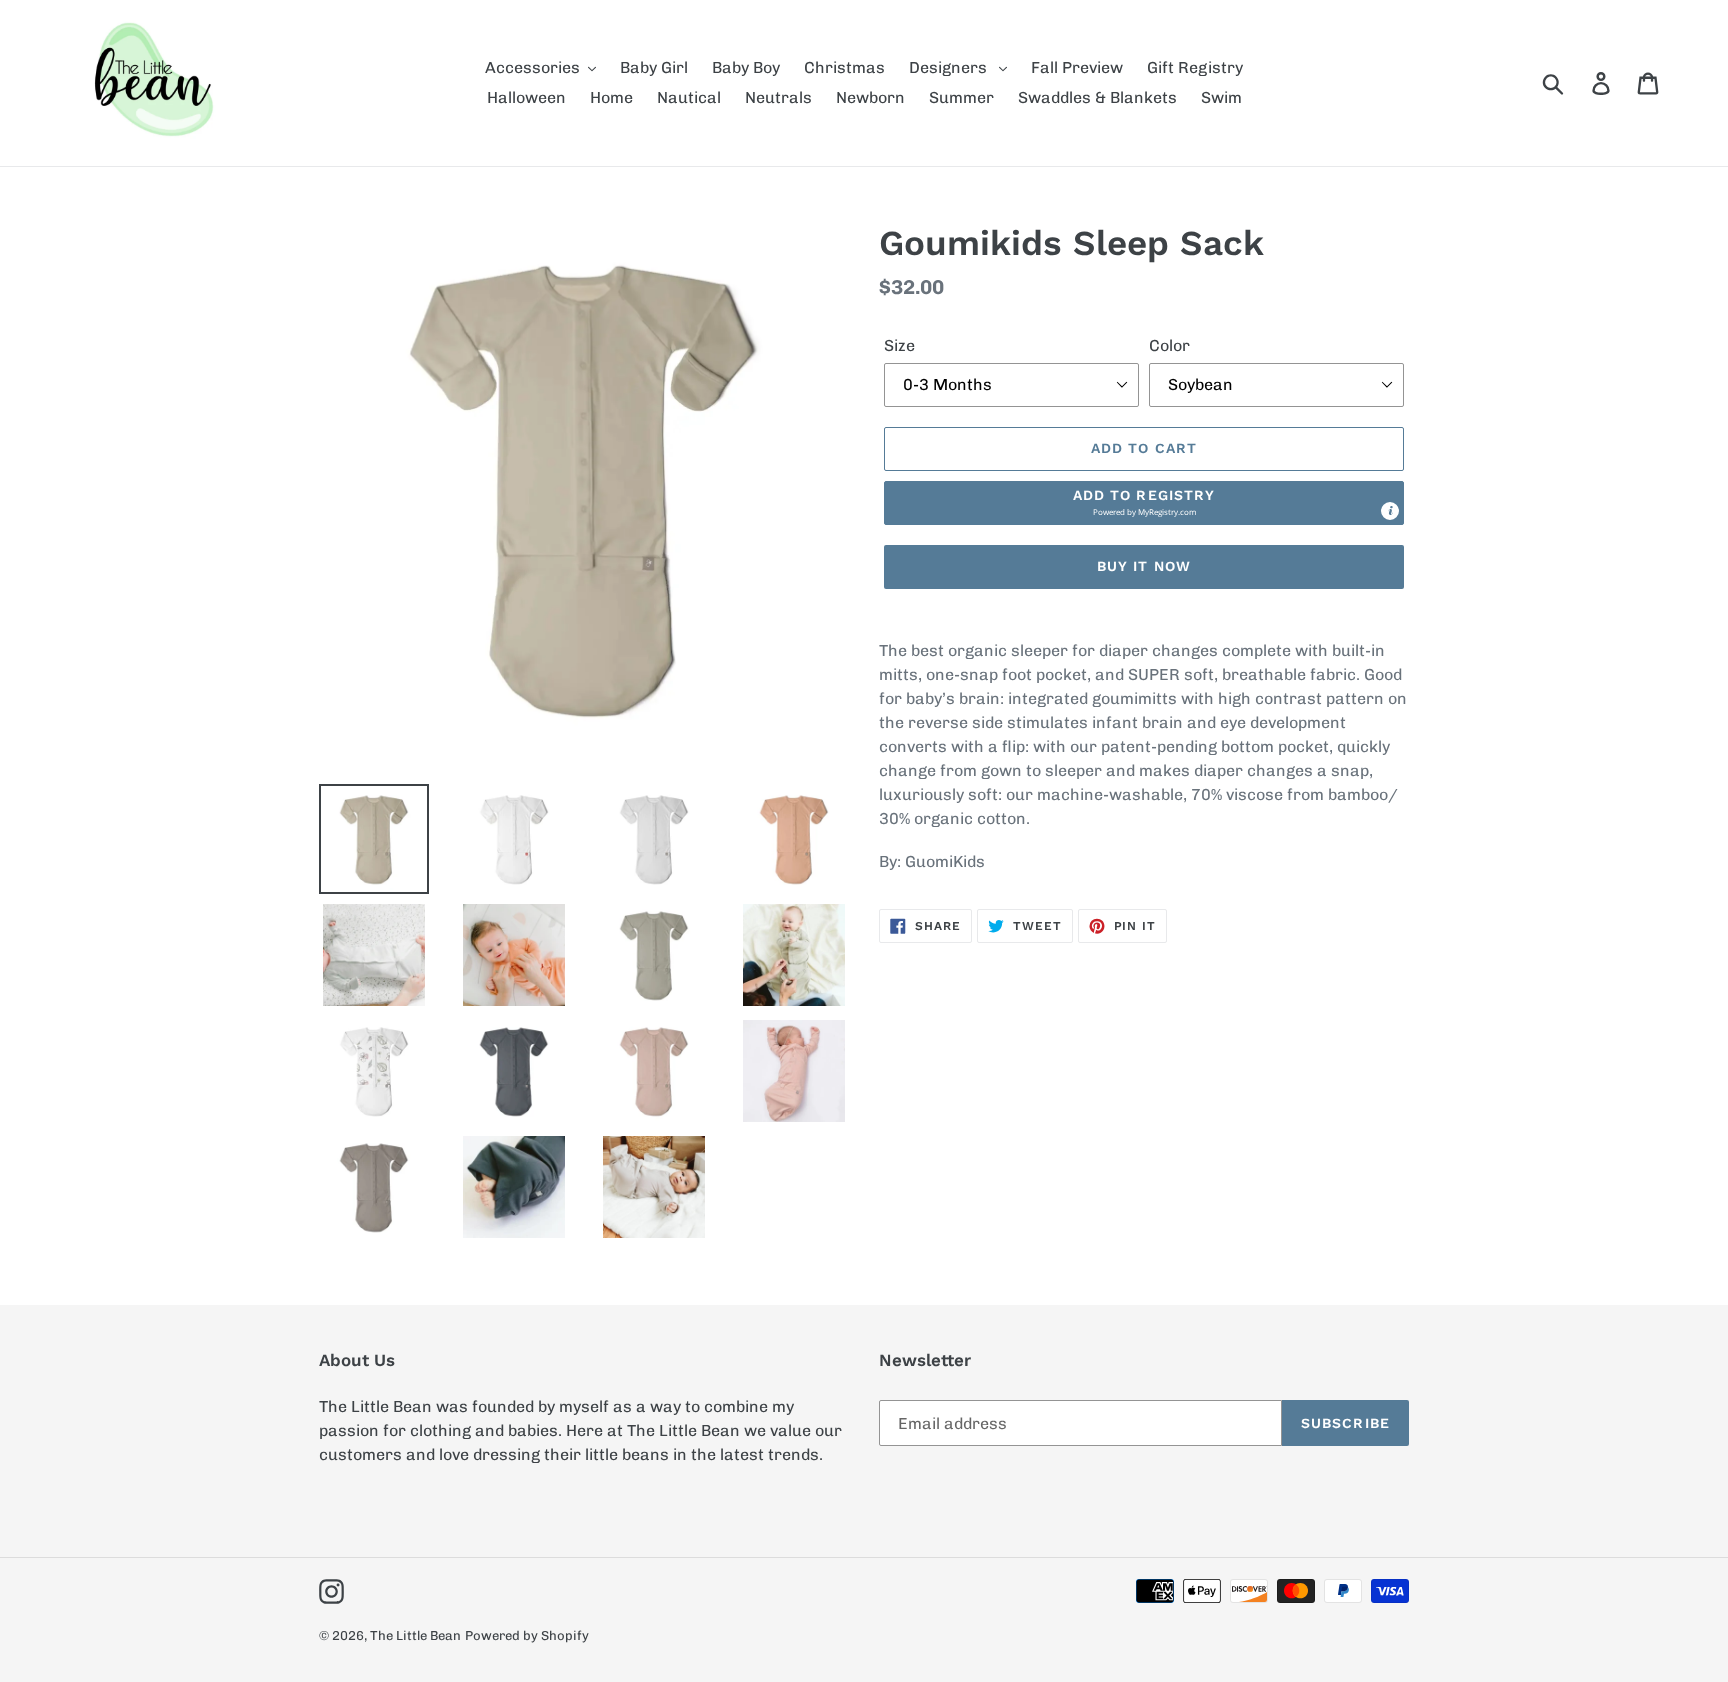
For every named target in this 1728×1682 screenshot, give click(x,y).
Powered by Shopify (527, 1635)
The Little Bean (415, 1635)
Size (899, 345)
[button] (1144, 503)
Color (1169, 345)
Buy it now (1144, 566)
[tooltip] (1390, 511)
